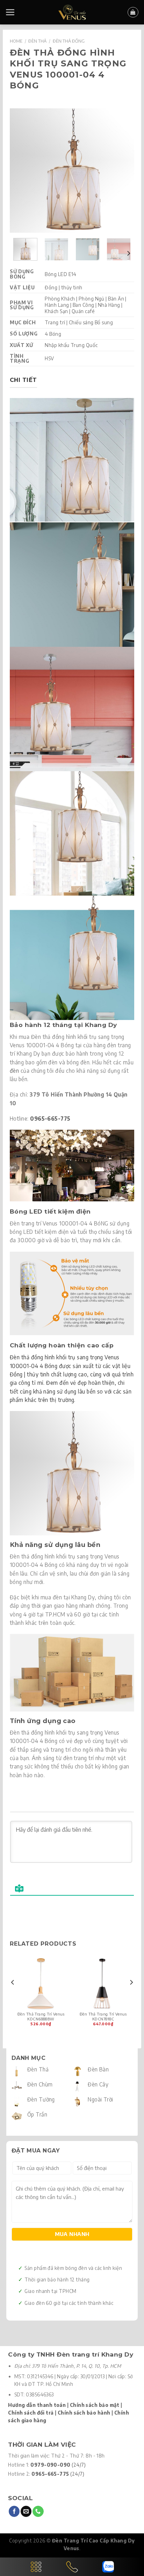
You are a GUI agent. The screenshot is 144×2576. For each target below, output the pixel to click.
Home (16, 41)
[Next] (123, 171)
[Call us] (38, 2511)
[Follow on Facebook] (14, 2511)
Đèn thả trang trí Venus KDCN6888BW (41, 2016)
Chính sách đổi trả (31, 2413)
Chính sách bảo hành (84, 2413)
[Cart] (133, 12)
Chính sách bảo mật (95, 2405)
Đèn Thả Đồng (69, 41)
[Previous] (21, 171)
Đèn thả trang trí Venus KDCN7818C (103, 2016)
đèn (14, 1070)
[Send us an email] (26, 2511)
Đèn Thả (37, 41)
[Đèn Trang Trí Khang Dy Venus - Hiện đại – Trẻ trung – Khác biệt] (72, 12)
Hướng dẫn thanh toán (37, 2405)
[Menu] (10, 12)
